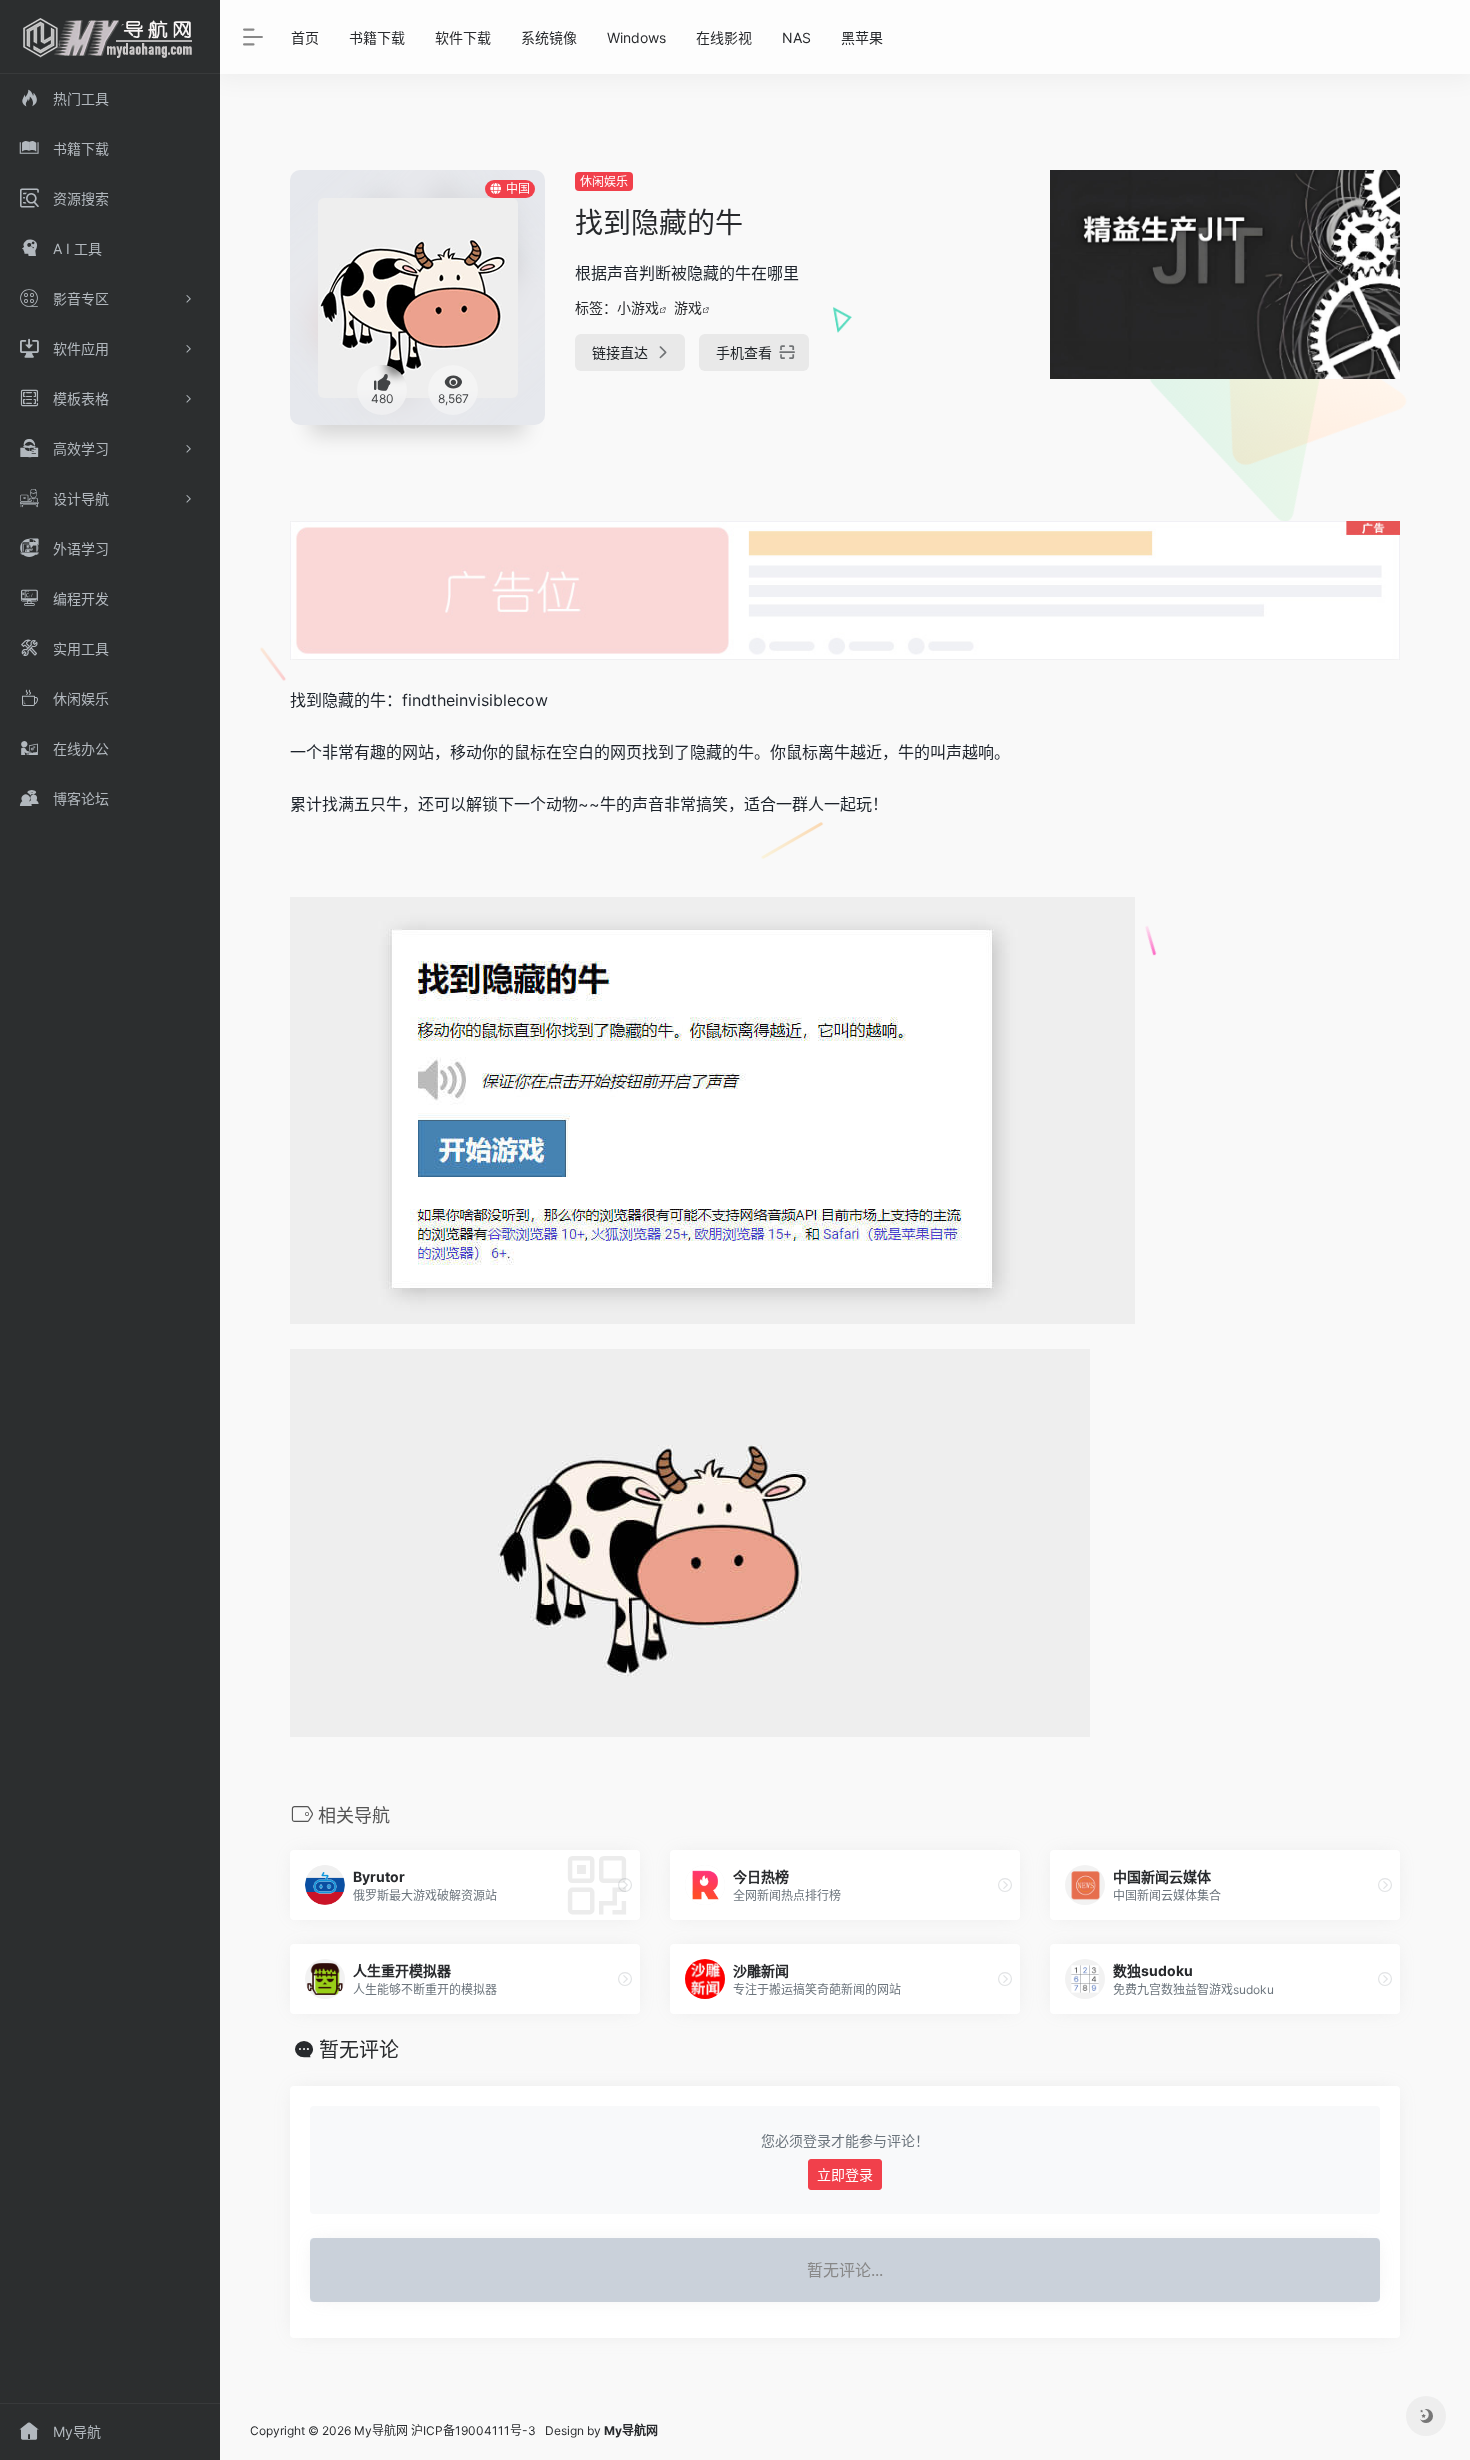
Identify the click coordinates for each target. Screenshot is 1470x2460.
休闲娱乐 (604, 181)
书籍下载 (377, 37)
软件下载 (463, 37)
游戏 (688, 307)
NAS (796, 37)
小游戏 (638, 307)
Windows (636, 37)
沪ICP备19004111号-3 (473, 2430)
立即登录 (845, 2174)
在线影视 (724, 37)
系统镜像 (549, 37)
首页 (305, 37)
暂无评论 (359, 2050)
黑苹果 (862, 37)
